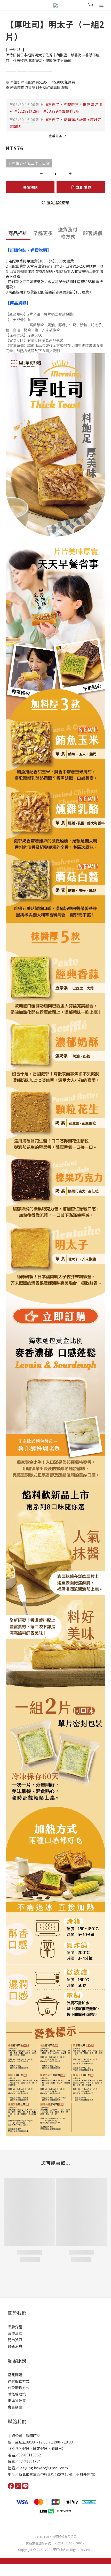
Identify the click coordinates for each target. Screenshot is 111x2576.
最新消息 (15, 2346)
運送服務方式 (19, 2381)
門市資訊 (15, 2340)
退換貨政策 (17, 2401)
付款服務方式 (19, 2388)
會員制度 (15, 2407)
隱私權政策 (17, 2394)
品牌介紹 (15, 2327)
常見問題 (15, 2375)
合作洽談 (15, 2333)
